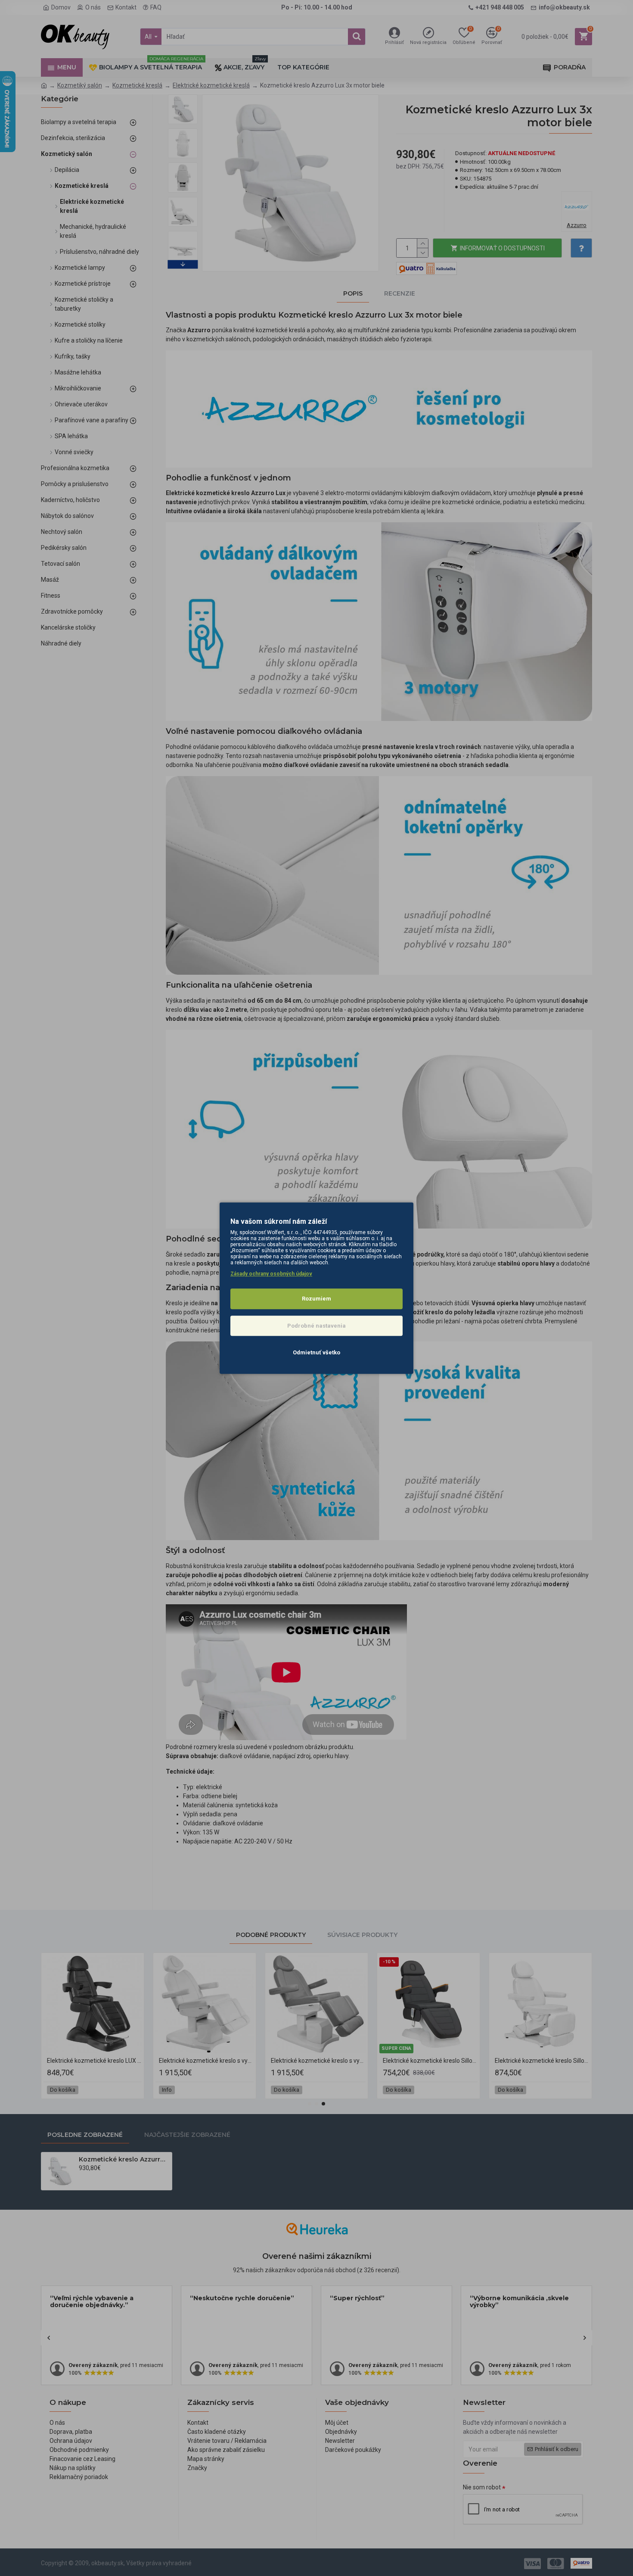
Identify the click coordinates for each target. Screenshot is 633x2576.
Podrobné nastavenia (316, 1326)
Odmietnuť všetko (316, 1352)
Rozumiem (316, 1299)
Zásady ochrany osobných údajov (271, 1274)
